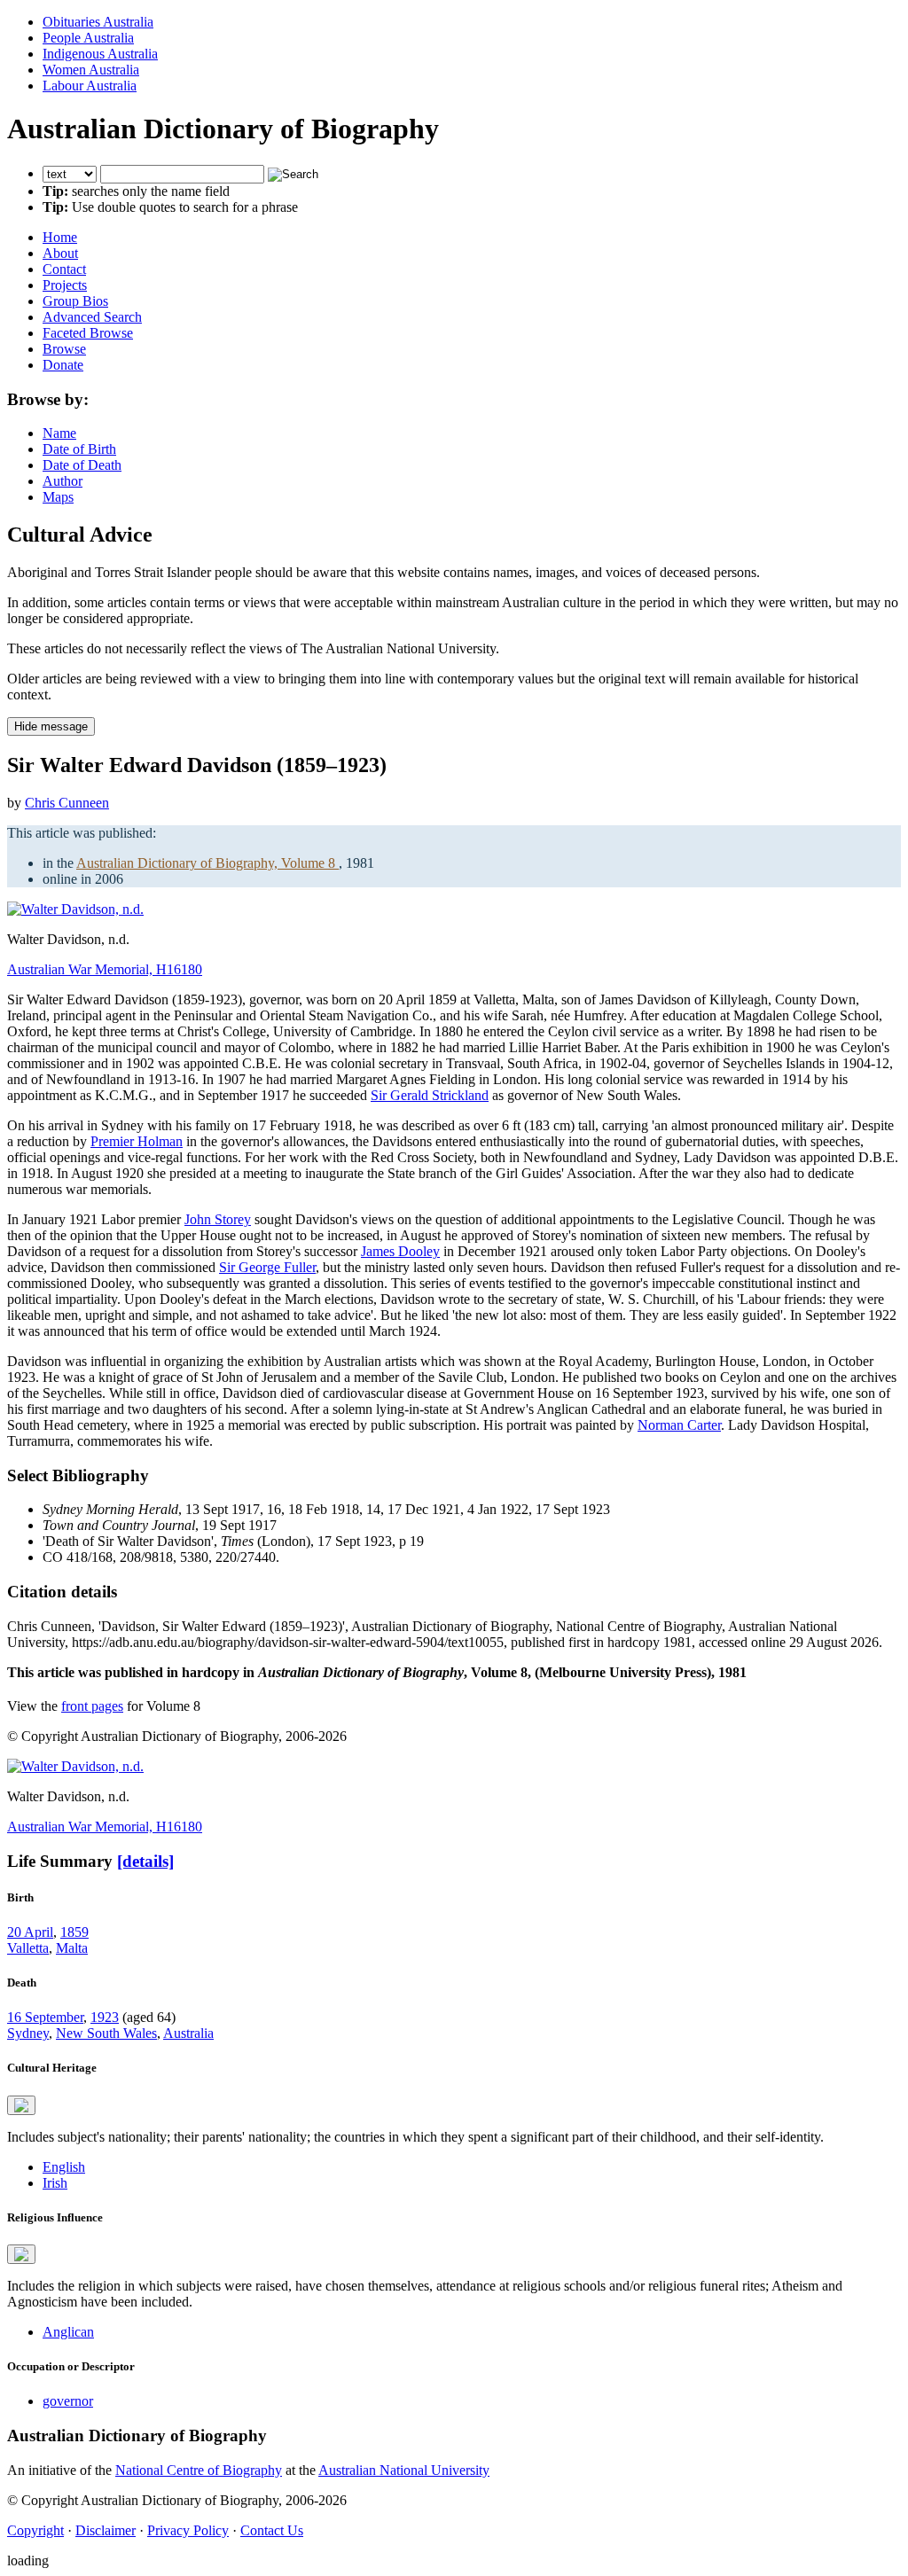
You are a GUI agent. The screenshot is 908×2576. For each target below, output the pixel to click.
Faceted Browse (88, 333)
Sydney (28, 2033)
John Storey (218, 1219)
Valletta (28, 1948)
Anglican (68, 2332)
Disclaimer (106, 2530)
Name (59, 433)
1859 (74, 1932)
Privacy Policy (188, 2530)
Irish (55, 2183)
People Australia (88, 38)
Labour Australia (90, 86)
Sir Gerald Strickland (430, 1095)
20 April (30, 1932)
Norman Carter (679, 1425)
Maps (58, 497)
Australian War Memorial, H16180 (105, 969)
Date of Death (82, 465)
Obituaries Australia (98, 22)
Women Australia (91, 70)
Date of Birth (79, 449)
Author (63, 481)
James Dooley (400, 1251)
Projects (65, 285)
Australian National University (404, 2470)
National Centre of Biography (199, 2470)
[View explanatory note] (21, 2105)
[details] (145, 1861)
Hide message (51, 726)
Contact (64, 269)
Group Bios (75, 301)
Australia (188, 2033)
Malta (72, 1948)
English (64, 2167)
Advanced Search (92, 317)
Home (60, 237)
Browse (64, 349)
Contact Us (272, 2530)
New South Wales (106, 2033)
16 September (45, 2017)
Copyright (35, 2530)
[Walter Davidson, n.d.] (75, 909)
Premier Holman (137, 1141)
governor (68, 2401)
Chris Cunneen (67, 803)
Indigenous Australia (100, 54)
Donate (63, 365)
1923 (105, 2017)
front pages (92, 1706)
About (60, 253)
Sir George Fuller (267, 1267)
